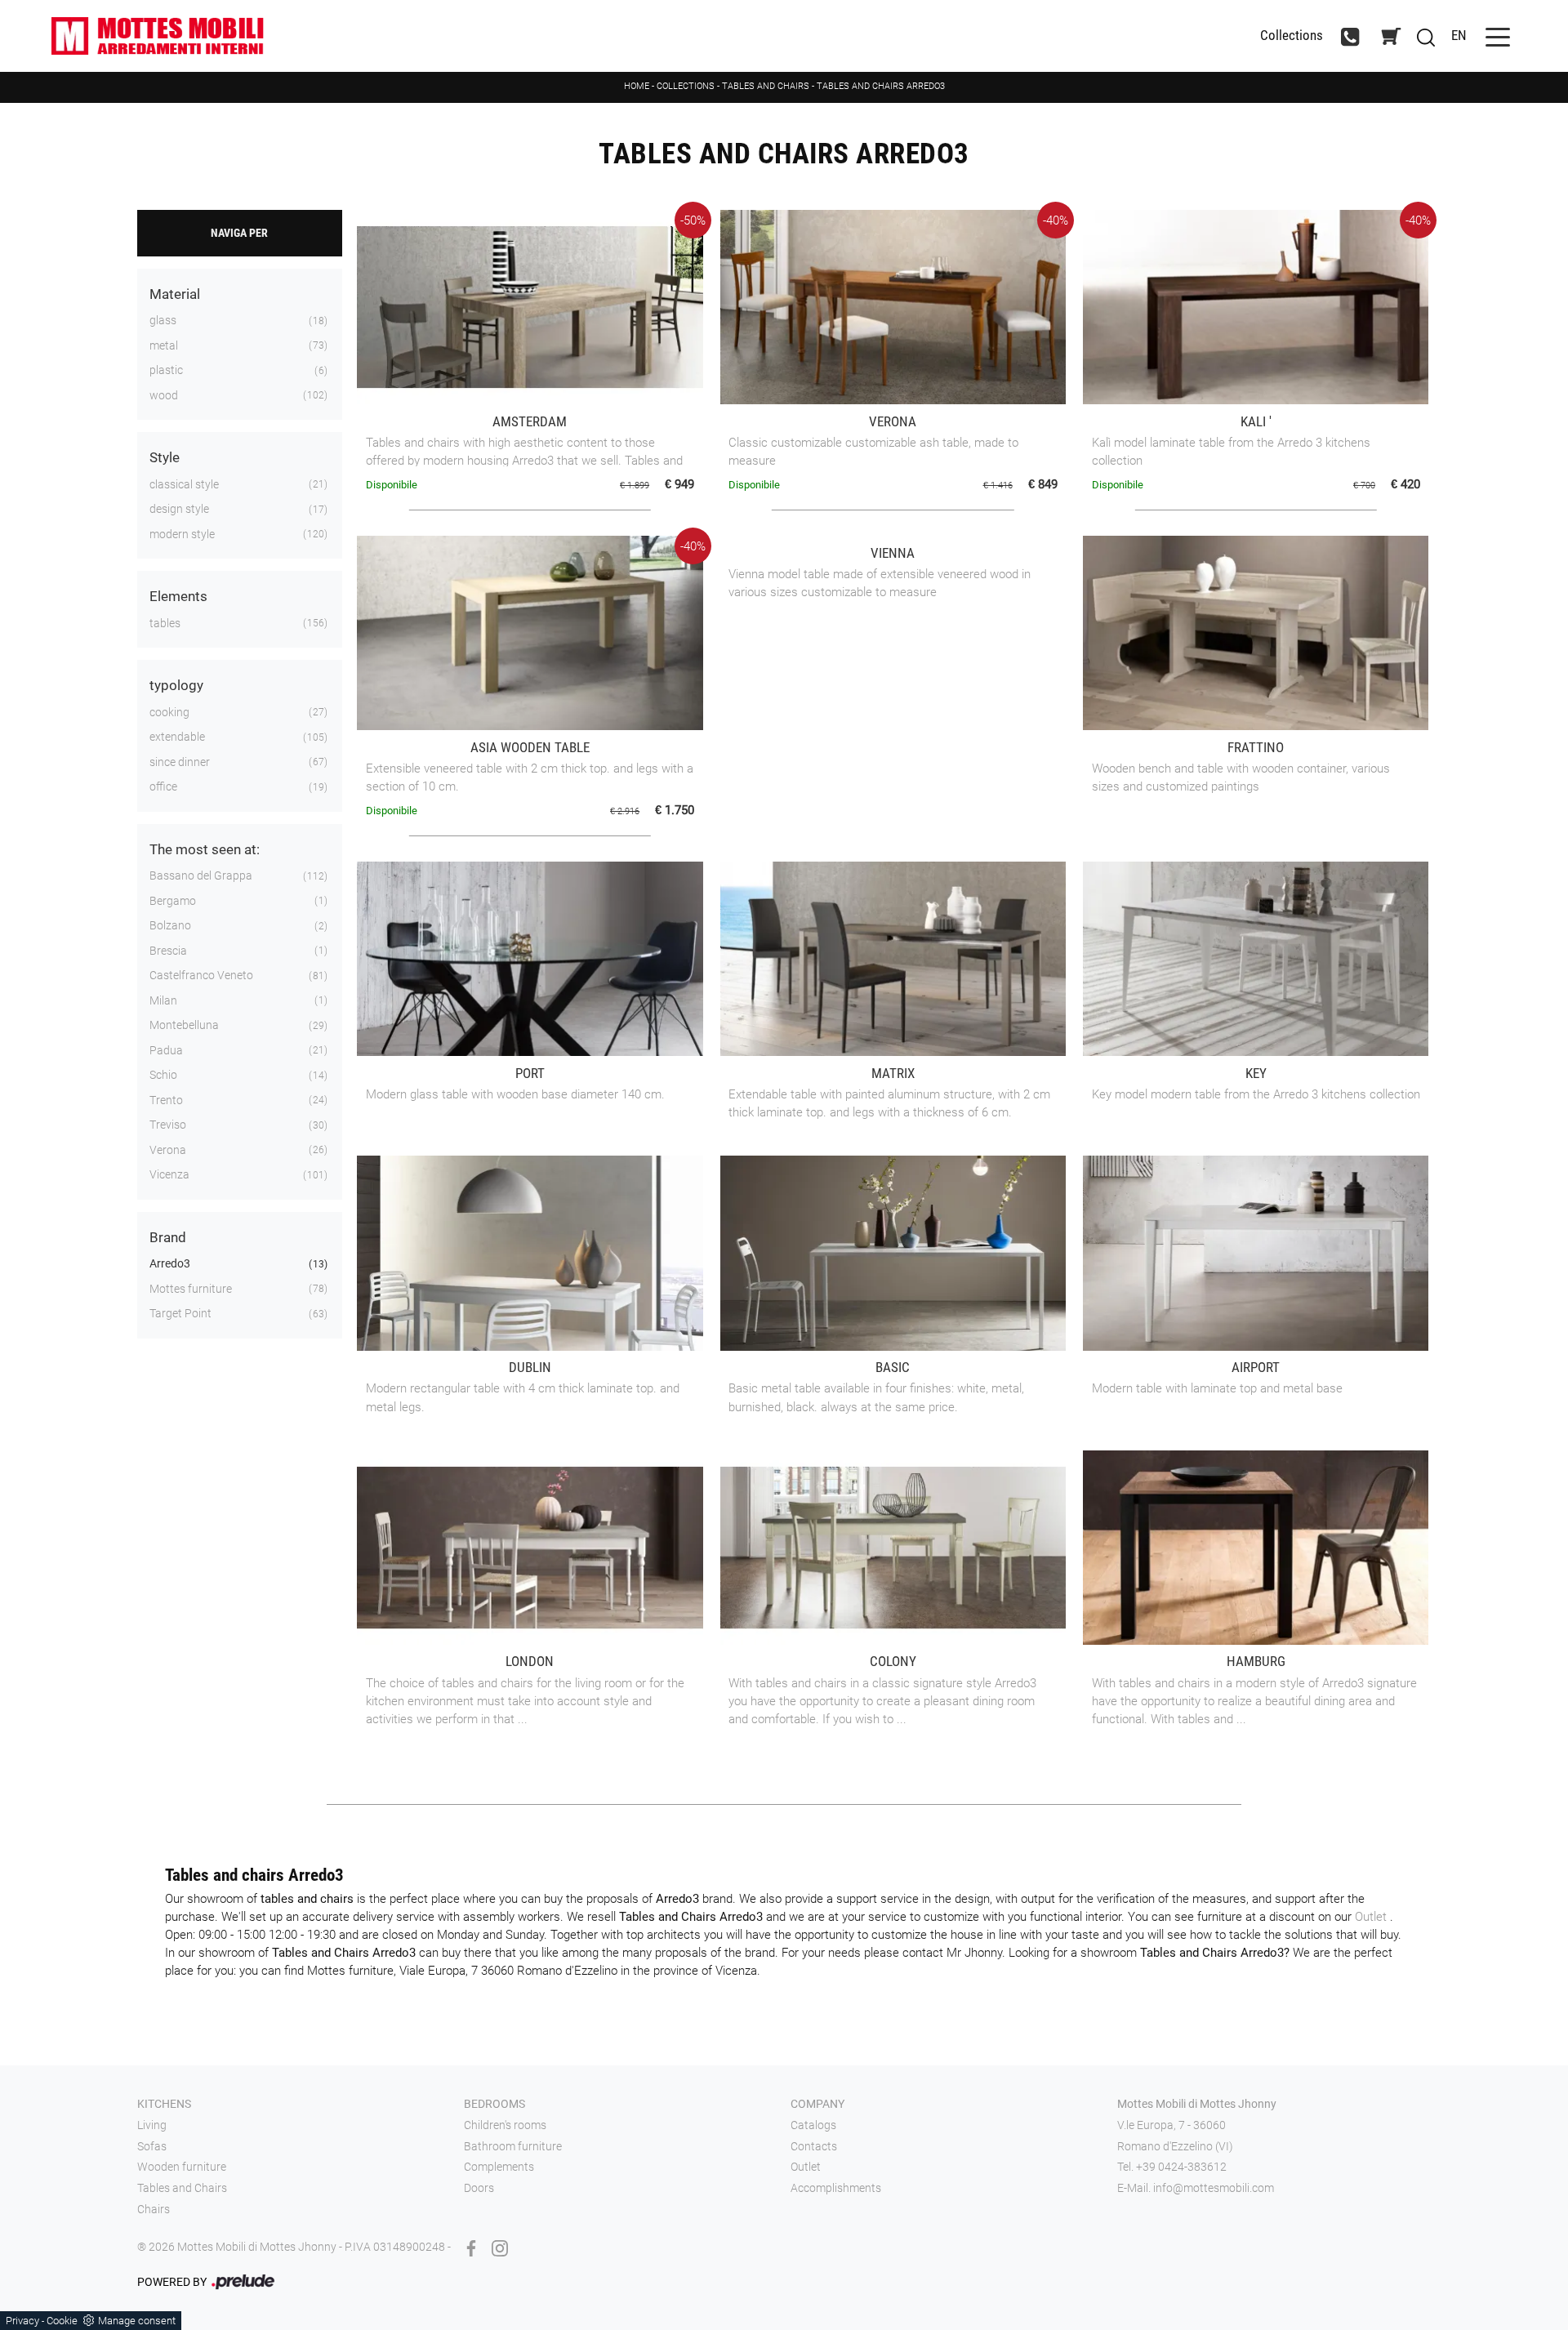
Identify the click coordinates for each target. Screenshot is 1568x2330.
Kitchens (164, 2104)
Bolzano (170, 925)
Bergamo (173, 901)
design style (179, 509)
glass (163, 320)
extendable (177, 737)
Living (152, 2125)
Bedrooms (494, 2104)
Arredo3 (170, 1263)
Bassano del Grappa (201, 875)
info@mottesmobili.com (1214, 2188)
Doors (479, 2188)
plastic (166, 370)
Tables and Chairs (766, 86)
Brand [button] (168, 1237)
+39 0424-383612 (1181, 2167)
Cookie (62, 2321)
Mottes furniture (191, 1289)
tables (165, 623)
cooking (169, 712)
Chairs (154, 2209)
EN (1459, 35)
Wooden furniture (182, 2167)
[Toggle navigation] (1498, 36)
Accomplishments (836, 2188)
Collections (1292, 36)
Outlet (1372, 1917)
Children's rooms (505, 2125)
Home (637, 86)
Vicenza (169, 1174)
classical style (184, 484)
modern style (182, 534)
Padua (166, 1050)
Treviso (168, 1125)
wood (164, 395)
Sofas (152, 2146)
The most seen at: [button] (205, 849)
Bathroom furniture (513, 2146)
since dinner (180, 762)
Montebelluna (184, 1025)
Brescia (168, 951)
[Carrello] (1391, 36)
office (163, 786)
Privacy (22, 2321)
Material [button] (175, 294)
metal (164, 345)
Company (817, 2104)
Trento (166, 1100)
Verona (168, 1150)
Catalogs (813, 2125)
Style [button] (165, 457)
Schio (163, 1075)
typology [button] (176, 685)
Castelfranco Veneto (201, 975)
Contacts (814, 2146)
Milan (163, 1000)
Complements (499, 2167)
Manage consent (137, 2321)
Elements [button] (178, 596)
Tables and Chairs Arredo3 (881, 86)
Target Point (180, 1313)
